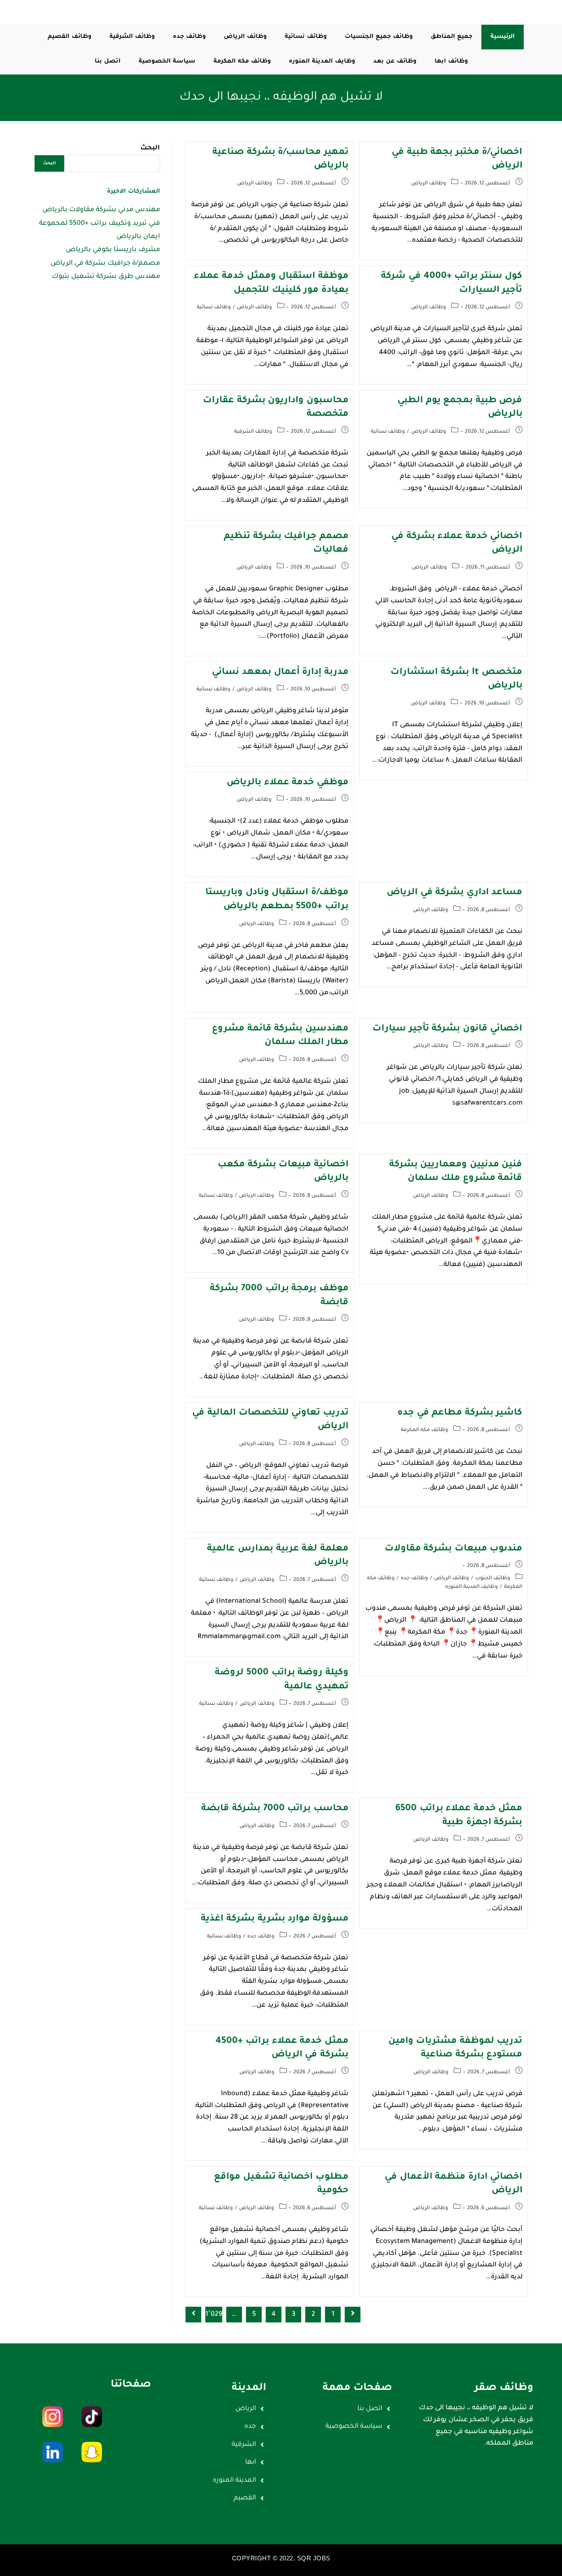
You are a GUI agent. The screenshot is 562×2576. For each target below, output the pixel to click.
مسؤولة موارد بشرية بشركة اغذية (274, 1919)
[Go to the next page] (193, 2315)
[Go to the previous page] (353, 2315)
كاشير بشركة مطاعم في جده (460, 1413)
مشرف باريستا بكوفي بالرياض (113, 250)
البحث (150, 148)
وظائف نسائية (214, 308)
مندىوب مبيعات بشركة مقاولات (454, 1549)
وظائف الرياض (428, 184)
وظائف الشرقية (253, 432)
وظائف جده (414, 1578)
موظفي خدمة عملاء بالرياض (288, 783)
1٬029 (214, 2315)
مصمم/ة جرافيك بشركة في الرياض (105, 263)
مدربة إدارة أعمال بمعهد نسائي (280, 673)
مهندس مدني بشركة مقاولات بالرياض (101, 210)
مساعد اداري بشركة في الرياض (454, 893)
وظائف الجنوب (493, 1578)
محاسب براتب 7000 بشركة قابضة (275, 1809)
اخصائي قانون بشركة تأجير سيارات (447, 1029)
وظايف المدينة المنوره (471, 1587)
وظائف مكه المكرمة (424, 1430)
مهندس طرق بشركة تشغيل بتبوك (106, 277)
